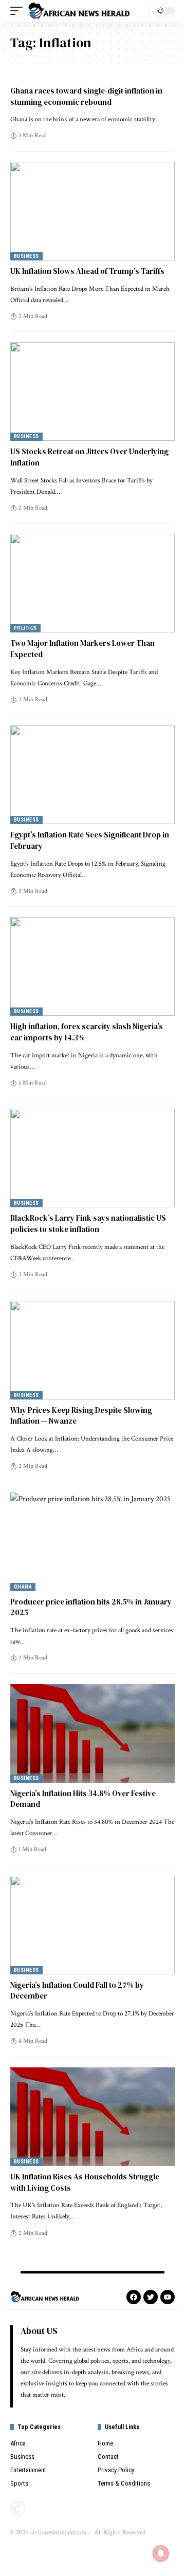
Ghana (23, 1587)
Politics (25, 628)
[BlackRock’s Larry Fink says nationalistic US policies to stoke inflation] (92, 1158)
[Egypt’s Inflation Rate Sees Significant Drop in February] (92, 775)
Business (26, 256)
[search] (138, 11)
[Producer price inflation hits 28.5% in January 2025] (92, 1542)
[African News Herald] (79, 11)
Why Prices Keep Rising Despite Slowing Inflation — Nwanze (81, 1416)
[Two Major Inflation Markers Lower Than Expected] (92, 583)
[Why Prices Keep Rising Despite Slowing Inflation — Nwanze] (92, 1350)
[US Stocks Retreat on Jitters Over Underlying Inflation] (92, 391)
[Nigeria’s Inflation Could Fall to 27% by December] (92, 1925)
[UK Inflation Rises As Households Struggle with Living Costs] (92, 2117)
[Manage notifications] (161, 2553)
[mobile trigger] (19, 11)
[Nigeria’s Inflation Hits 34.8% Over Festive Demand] (92, 1733)
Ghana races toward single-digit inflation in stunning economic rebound (86, 96)
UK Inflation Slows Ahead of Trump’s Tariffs (87, 271)
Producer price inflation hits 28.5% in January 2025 (91, 1607)
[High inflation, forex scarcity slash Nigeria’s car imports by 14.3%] (92, 966)
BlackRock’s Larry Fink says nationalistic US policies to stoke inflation (88, 1224)
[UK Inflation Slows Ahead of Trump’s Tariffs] (92, 211)
